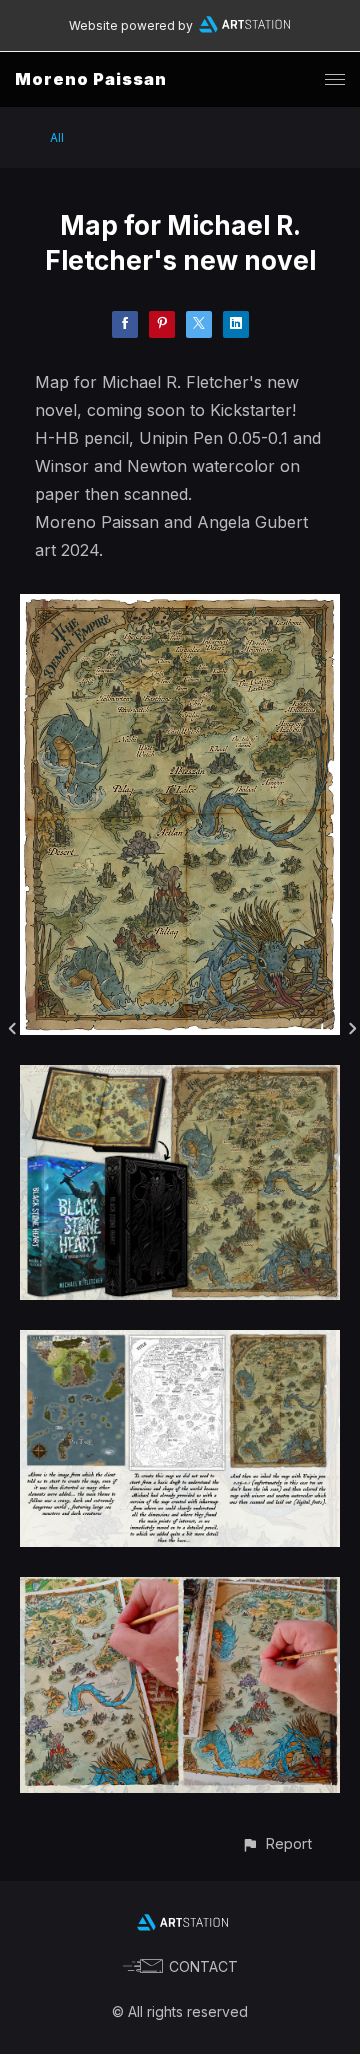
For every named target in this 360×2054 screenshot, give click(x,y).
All (57, 137)
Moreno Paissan (91, 79)
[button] (276, 1843)
